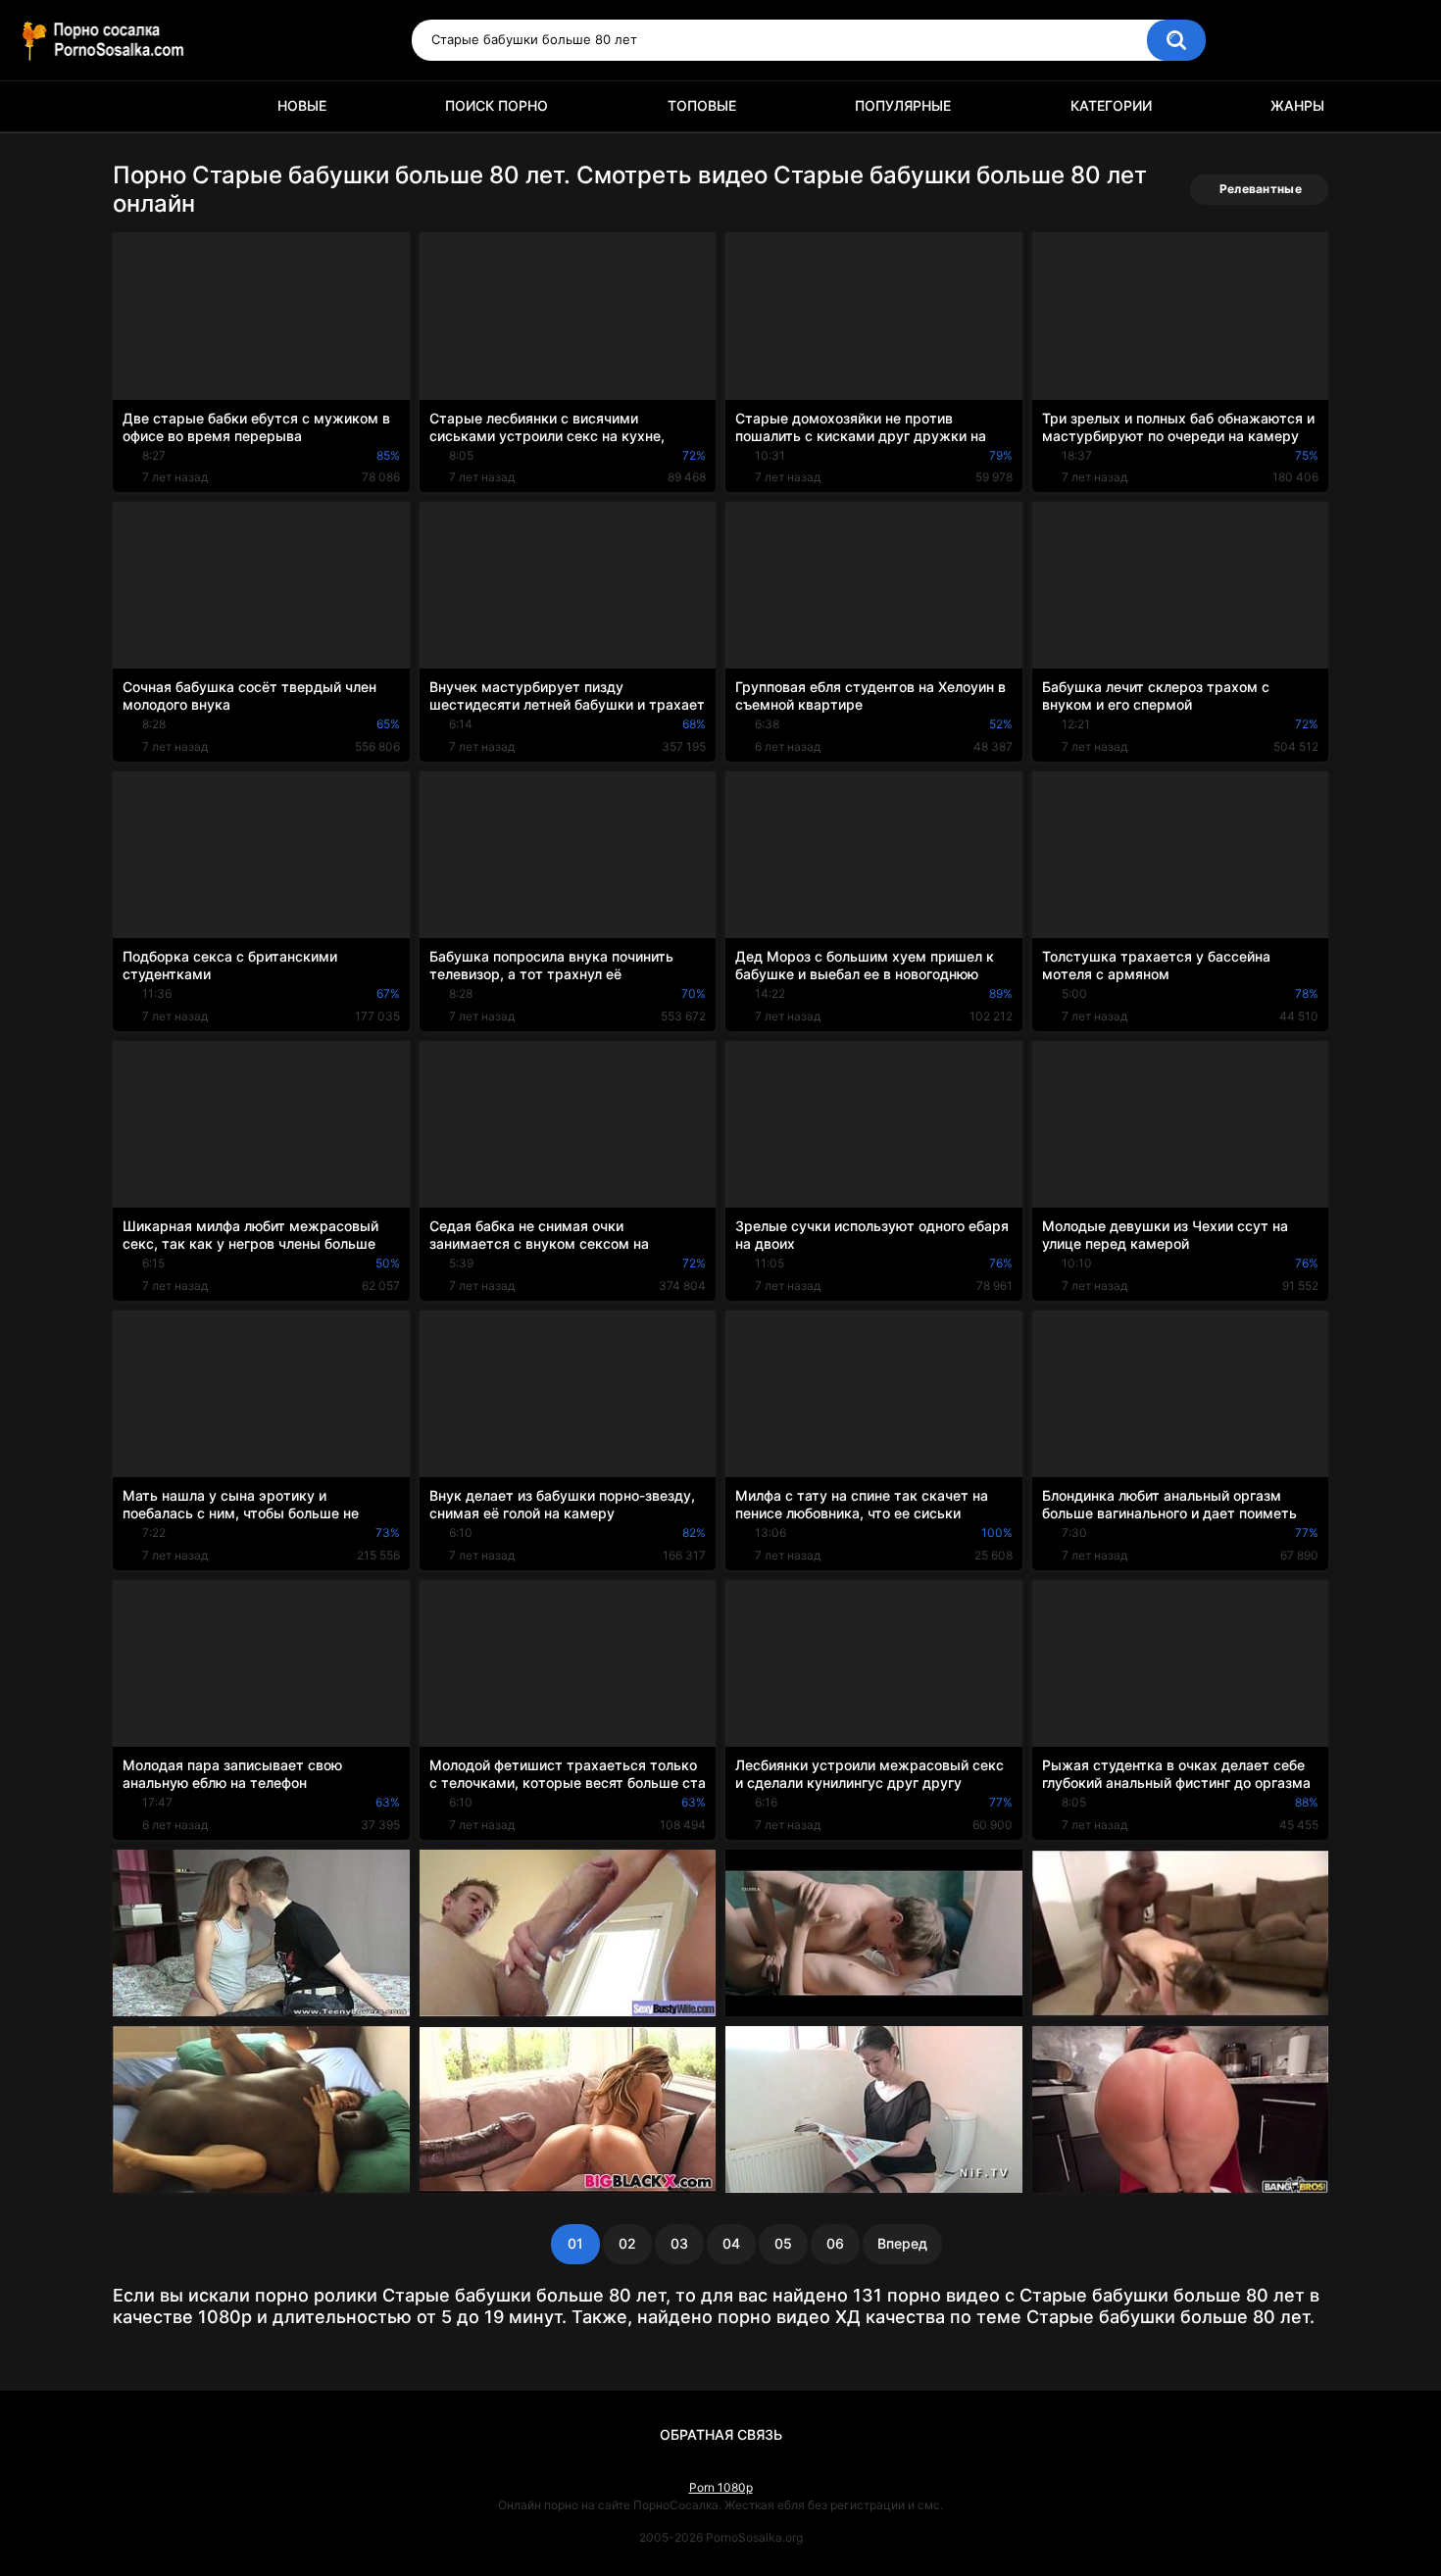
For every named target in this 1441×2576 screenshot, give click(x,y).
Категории (1111, 105)
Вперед (902, 2243)
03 (679, 2243)
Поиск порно (497, 105)
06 (835, 2243)
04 (731, 2243)
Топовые (702, 105)
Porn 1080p (721, 2487)
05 (783, 2243)
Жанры (1297, 105)
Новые (302, 105)
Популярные (903, 105)
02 (627, 2243)
